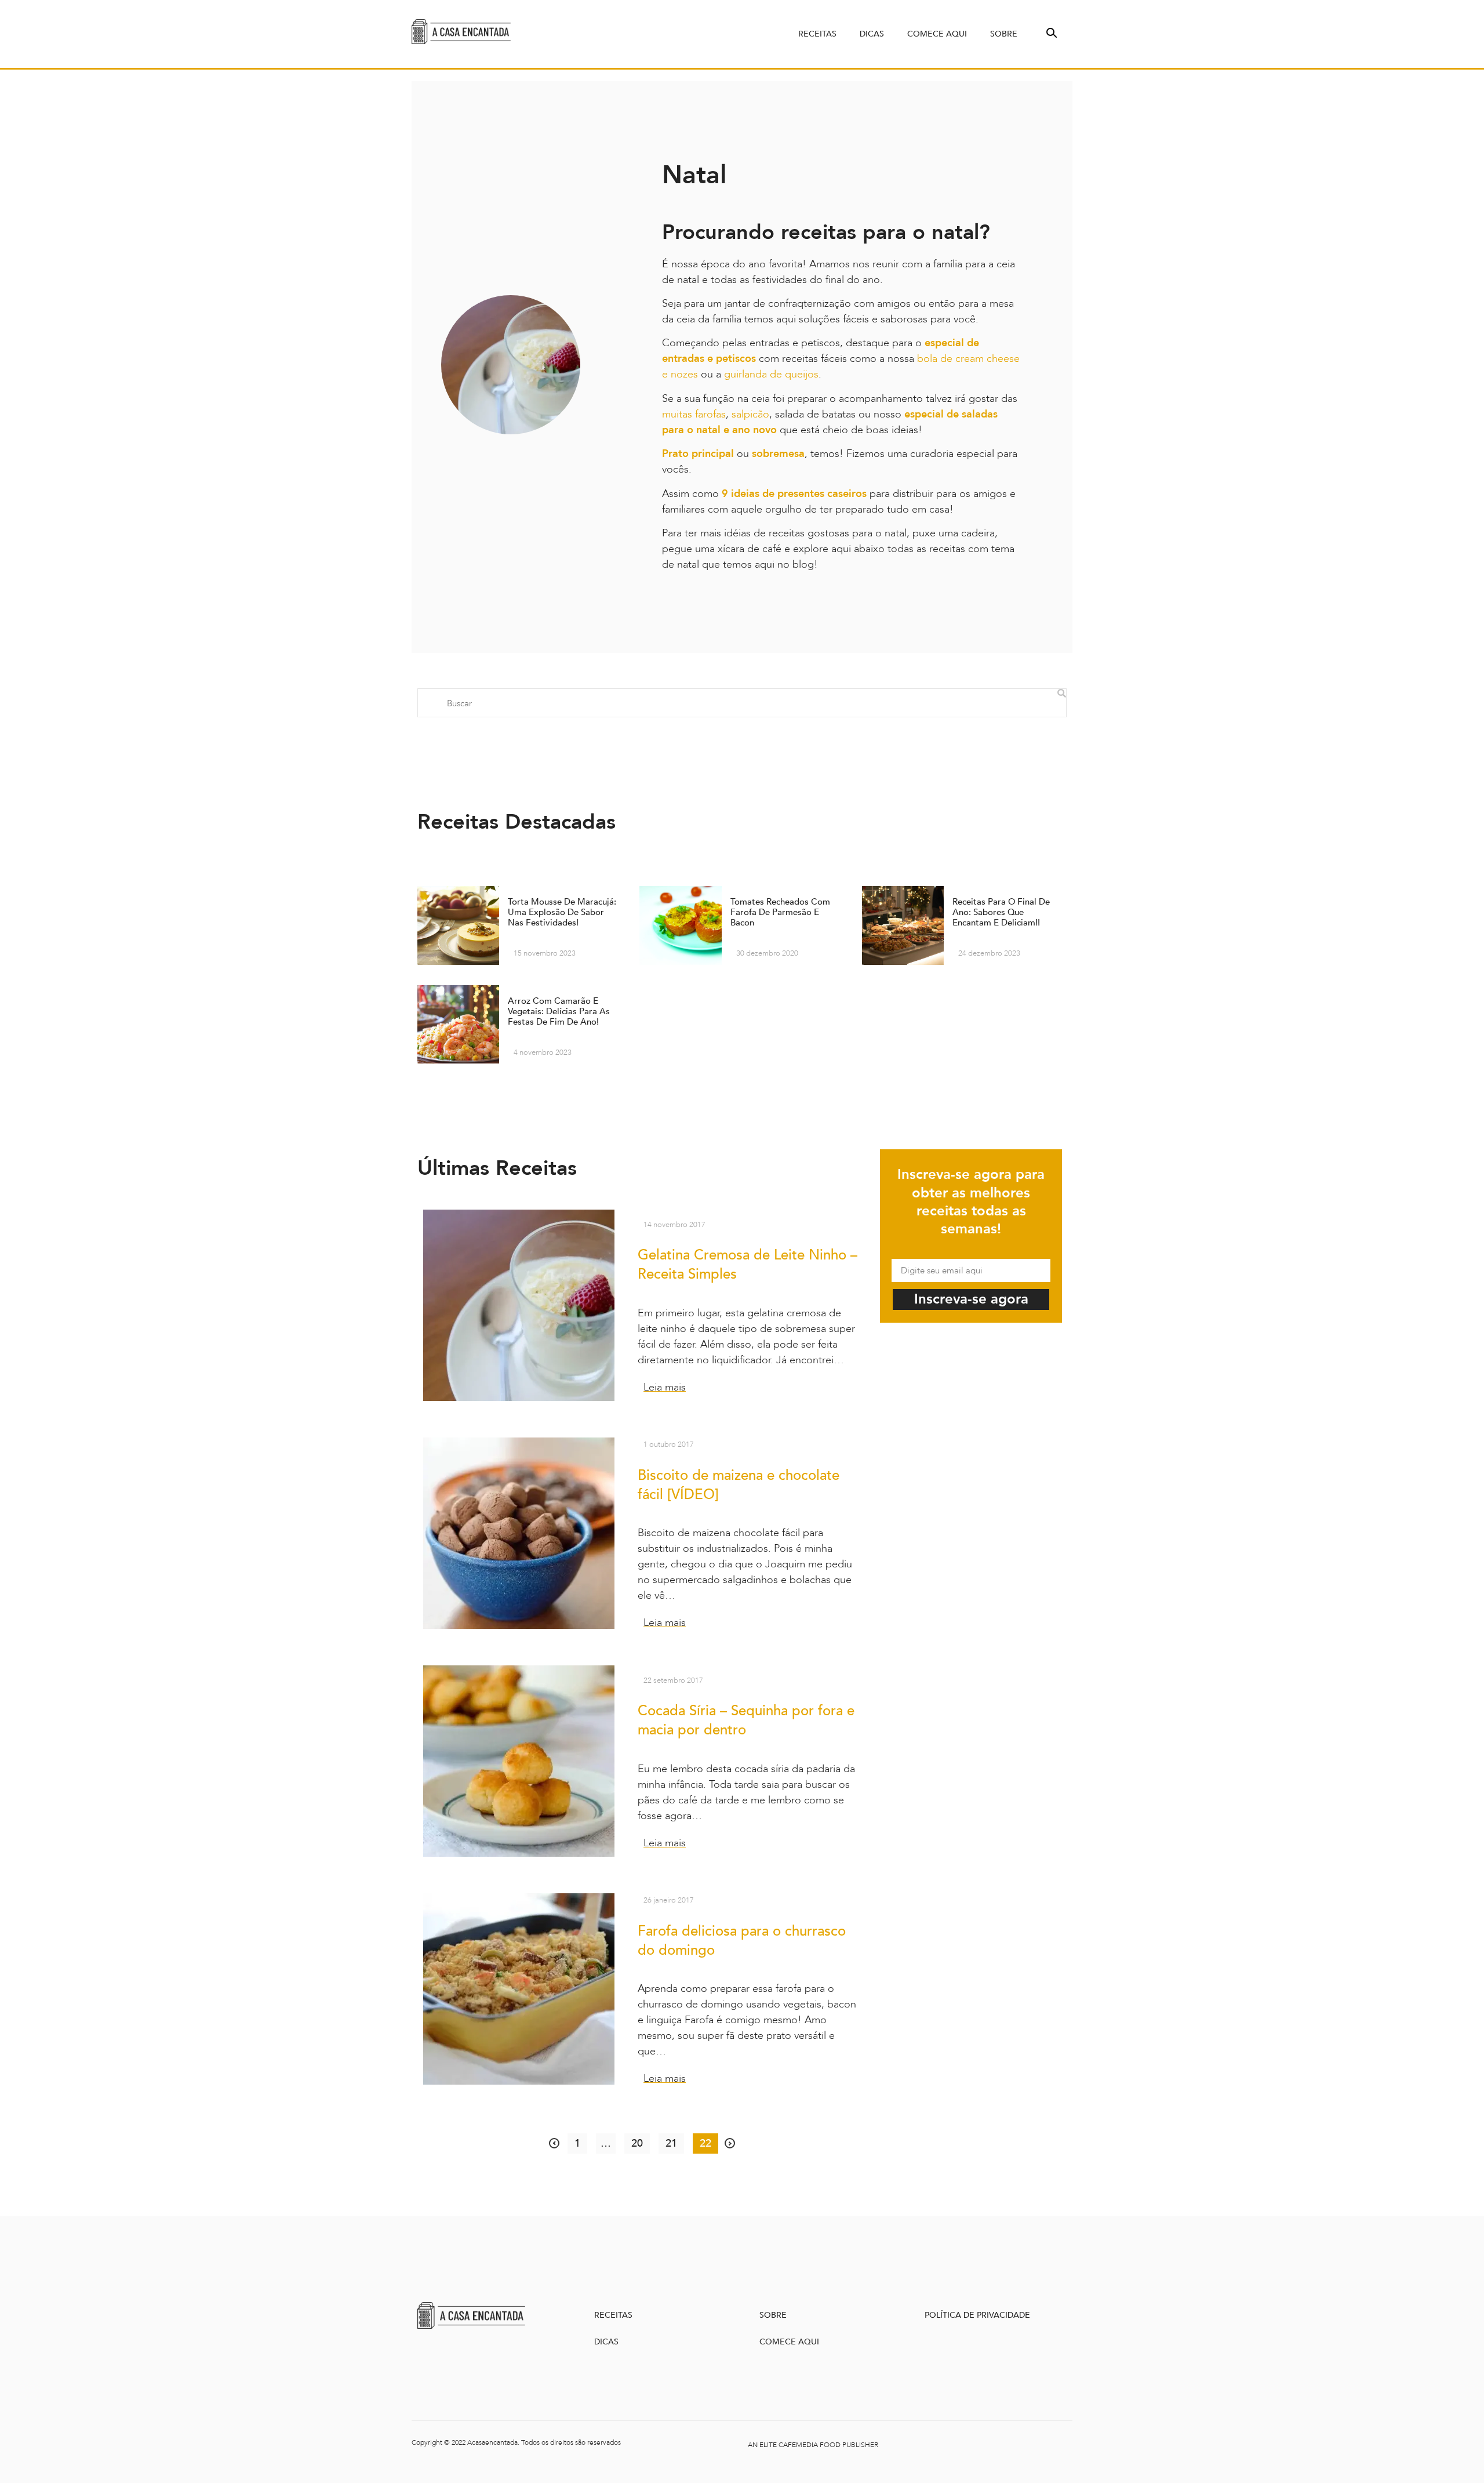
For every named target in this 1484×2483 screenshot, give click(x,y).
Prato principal (698, 454)
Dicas (872, 34)
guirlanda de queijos (770, 374)
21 (674, 2142)
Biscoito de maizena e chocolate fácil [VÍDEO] (739, 1485)
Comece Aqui (937, 34)
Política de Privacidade (977, 2315)
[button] (1050, 32)
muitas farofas (694, 414)
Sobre (1004, 34)
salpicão (750, 414)
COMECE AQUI (789, 2342)
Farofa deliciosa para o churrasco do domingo (742, 1941)
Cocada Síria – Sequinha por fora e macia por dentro (746, 1720)
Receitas (817, 34)
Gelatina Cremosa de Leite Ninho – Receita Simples (748, 1265)
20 (640, 2142)
